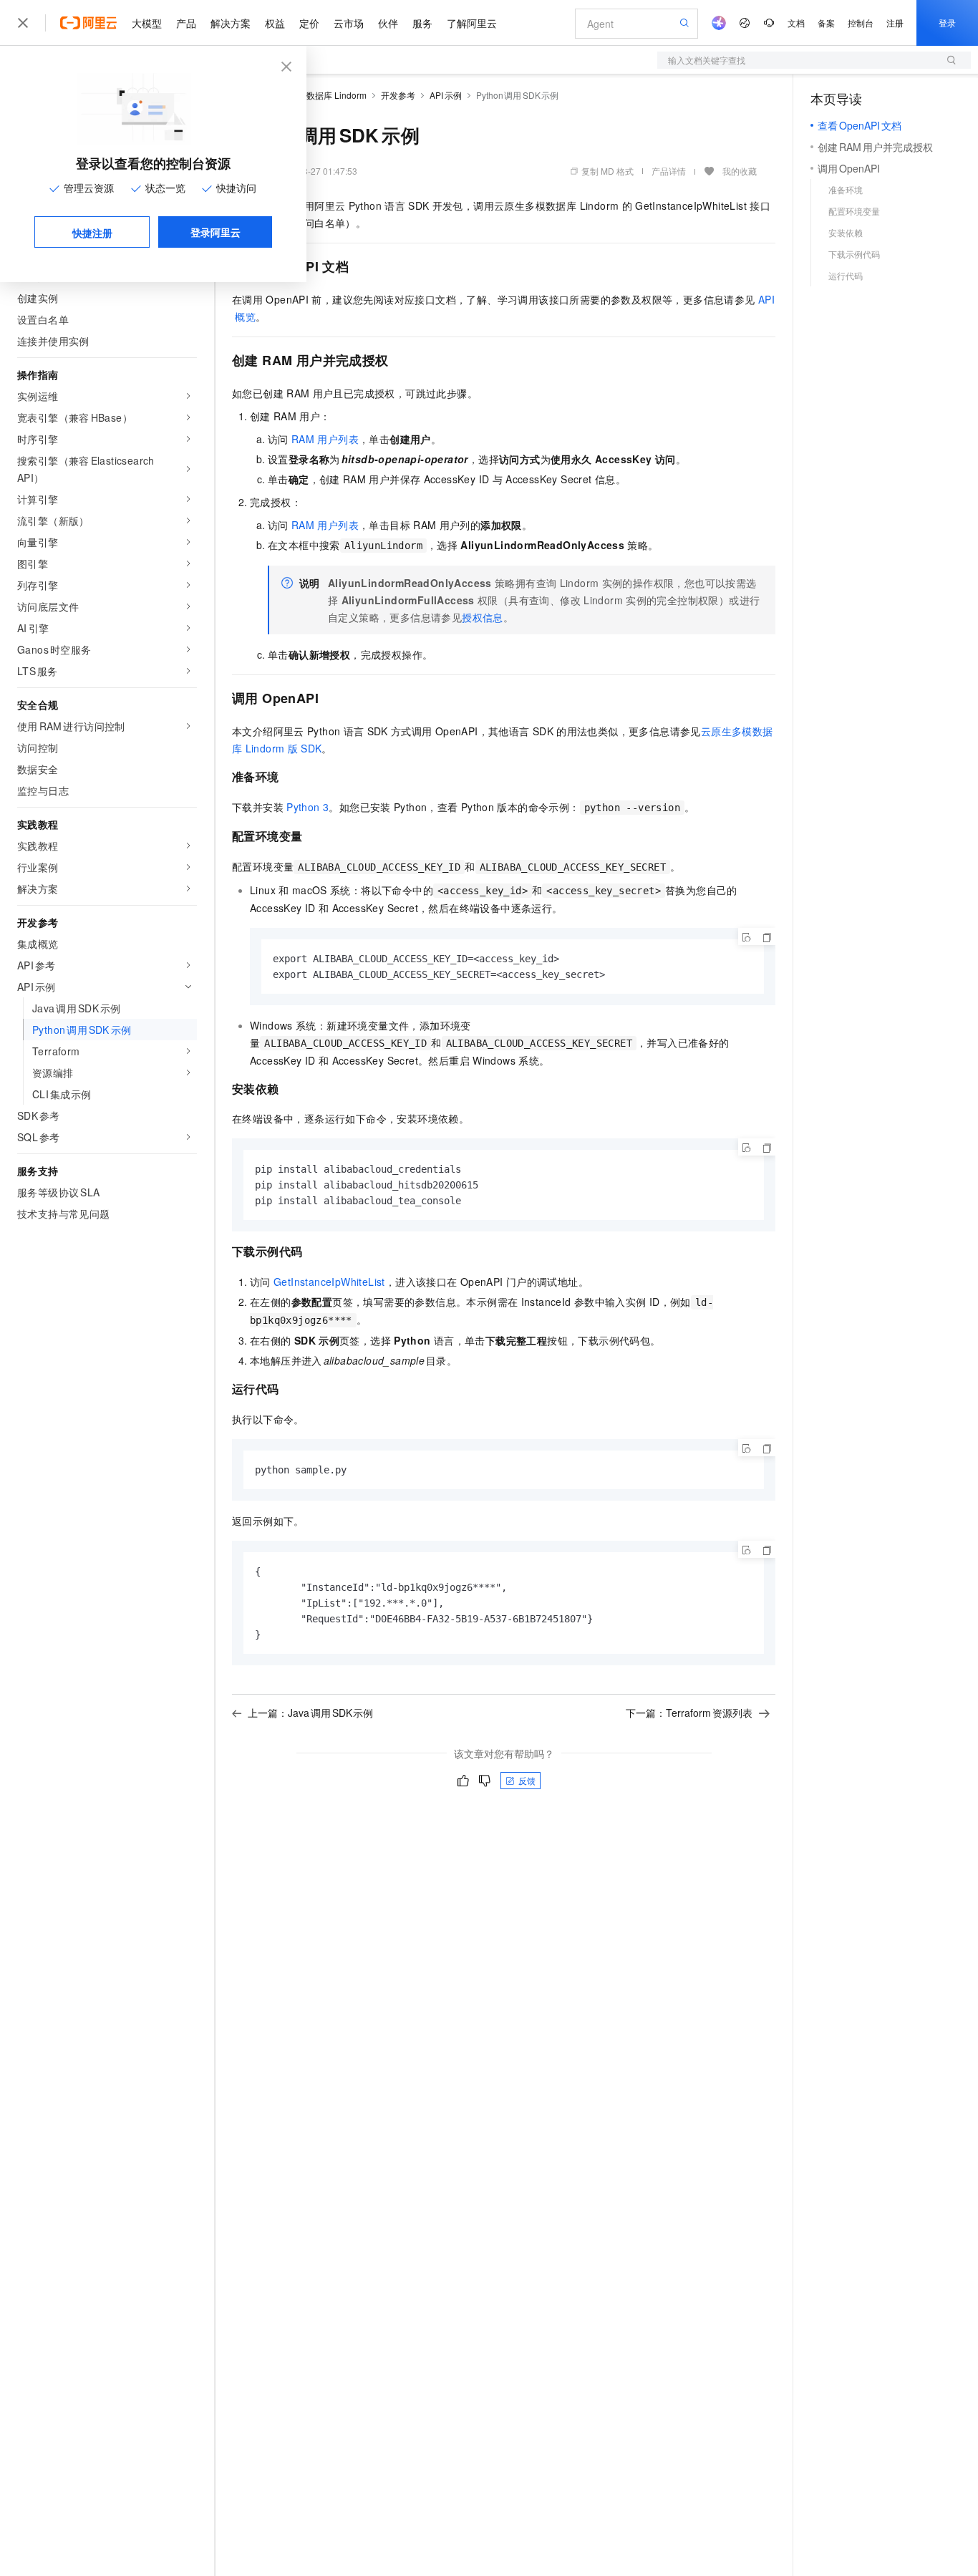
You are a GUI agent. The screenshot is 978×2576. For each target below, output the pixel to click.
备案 (826, 23)
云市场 (349, 23)
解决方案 (231, 23)
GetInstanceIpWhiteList (329, 1282)
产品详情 (669, 171)
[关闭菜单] (23, 23)
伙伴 (388, 23)
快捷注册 (92, 233)
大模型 (147, 23)
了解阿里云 (472, 23)
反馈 (527, 1780)
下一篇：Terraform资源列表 (689, 1713)
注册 (895, 23)
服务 (422, 23)
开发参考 (398, 95)
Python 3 (308, 807)
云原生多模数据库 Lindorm (315, 95)
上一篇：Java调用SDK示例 (310, 1713)
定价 (309, 23)
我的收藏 (740, 171)
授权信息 (483, 617)
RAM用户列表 (325, 439)
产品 (186, 23)
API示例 (446, 95)
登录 (947, 23)
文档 (796, 23)
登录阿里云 (216, 232)
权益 (275, 23)
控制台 (861, 23)
